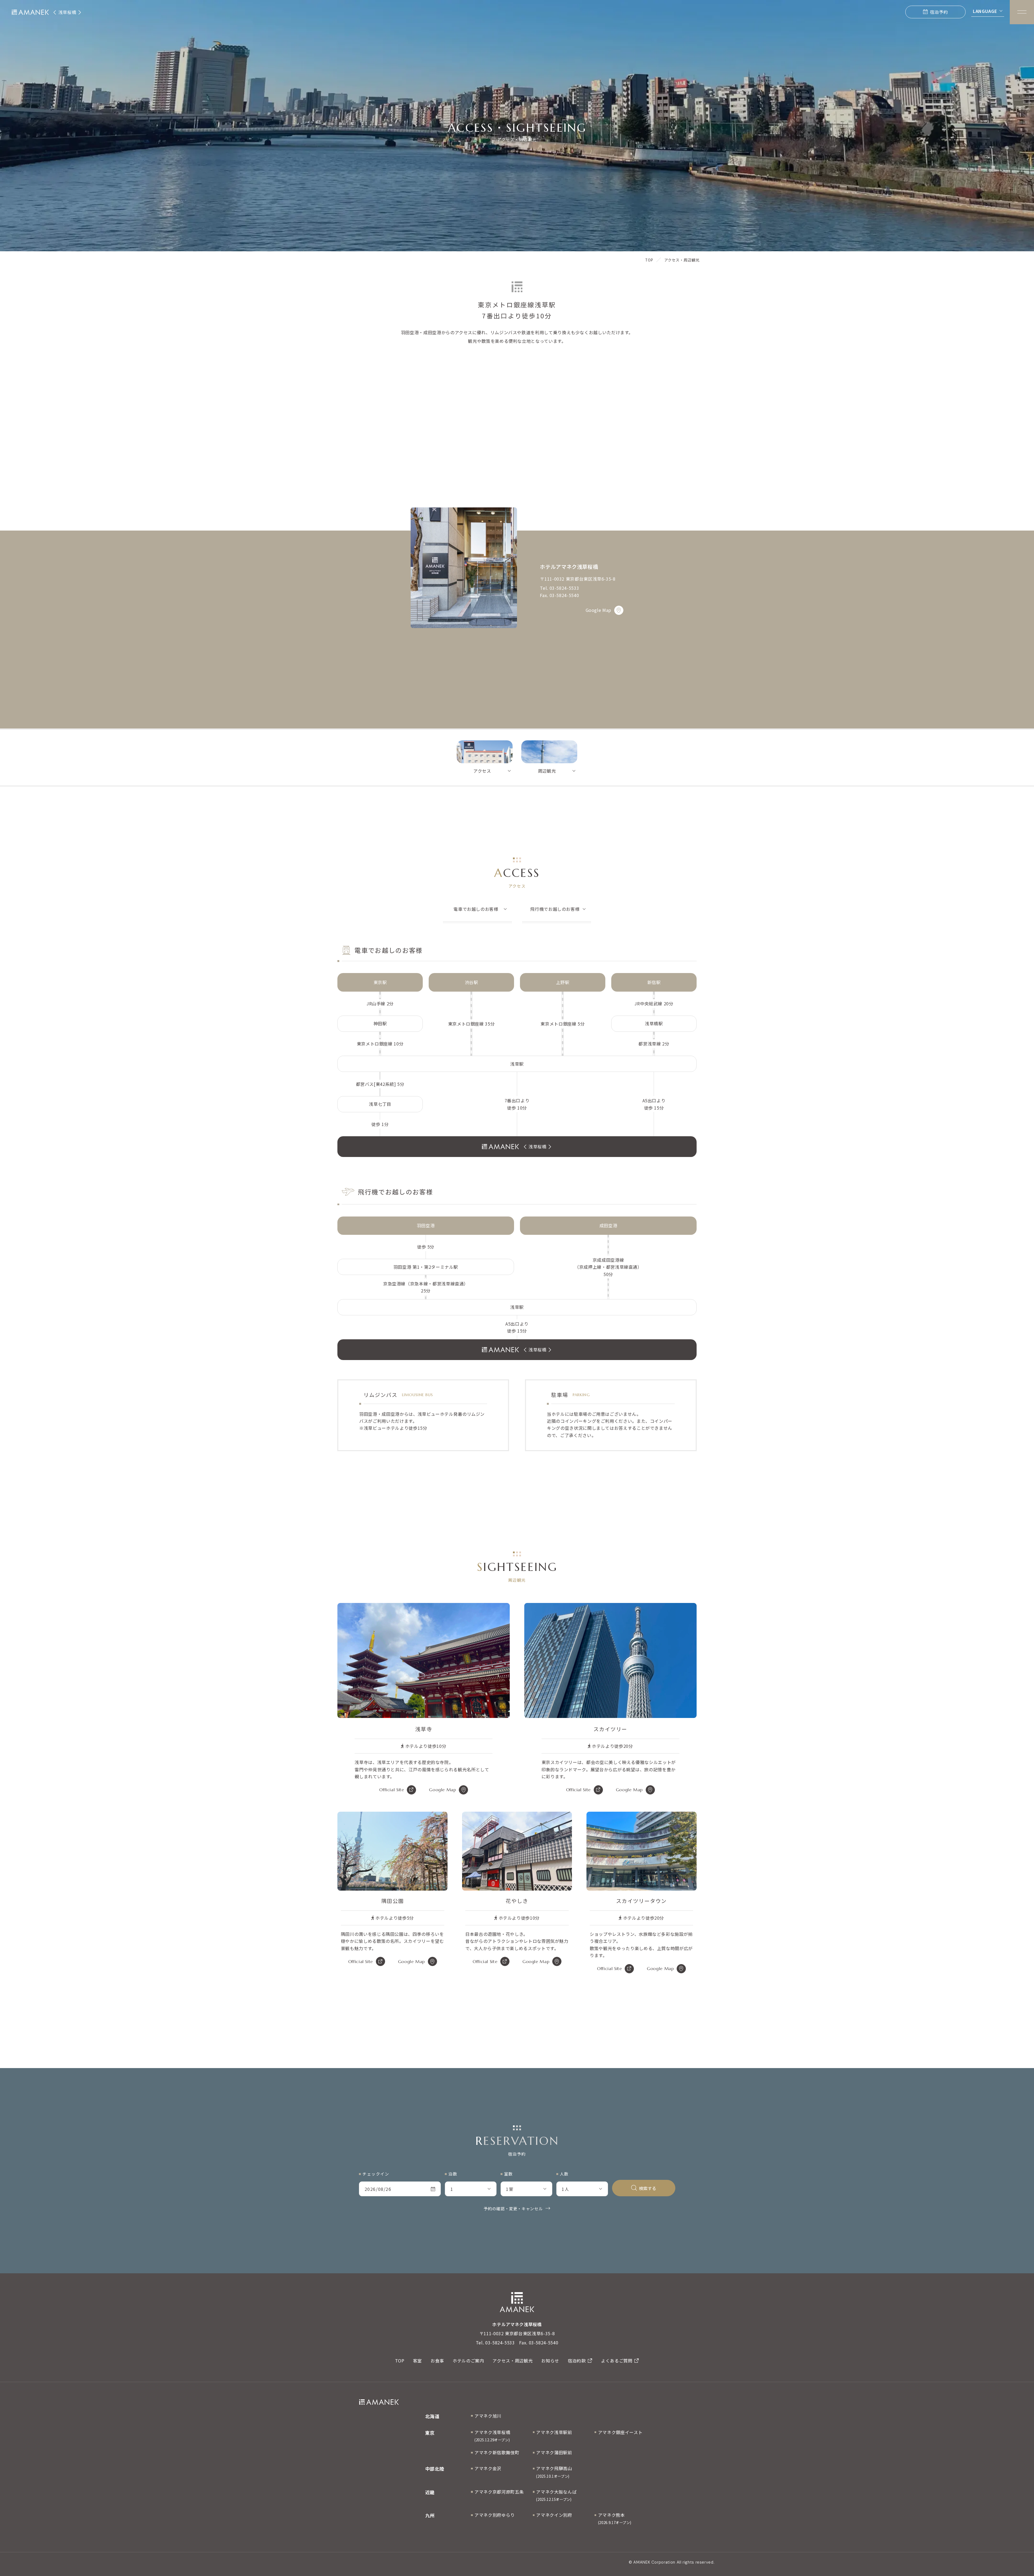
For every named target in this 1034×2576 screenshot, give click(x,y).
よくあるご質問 (617, 2361)
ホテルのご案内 (468, 2361)
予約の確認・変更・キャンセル (513, 2209)
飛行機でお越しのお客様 (555, 909)
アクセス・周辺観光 (513, 2361)
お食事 (437, 2361)
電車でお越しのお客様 (476, 909)
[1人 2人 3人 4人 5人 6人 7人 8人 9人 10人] (582, 2189)
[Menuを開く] (1022, 12)
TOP (400, 2361)
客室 (418, 2361)
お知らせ (550, 2361)
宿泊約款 (577, 2361)
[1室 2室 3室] (526, 2189)
